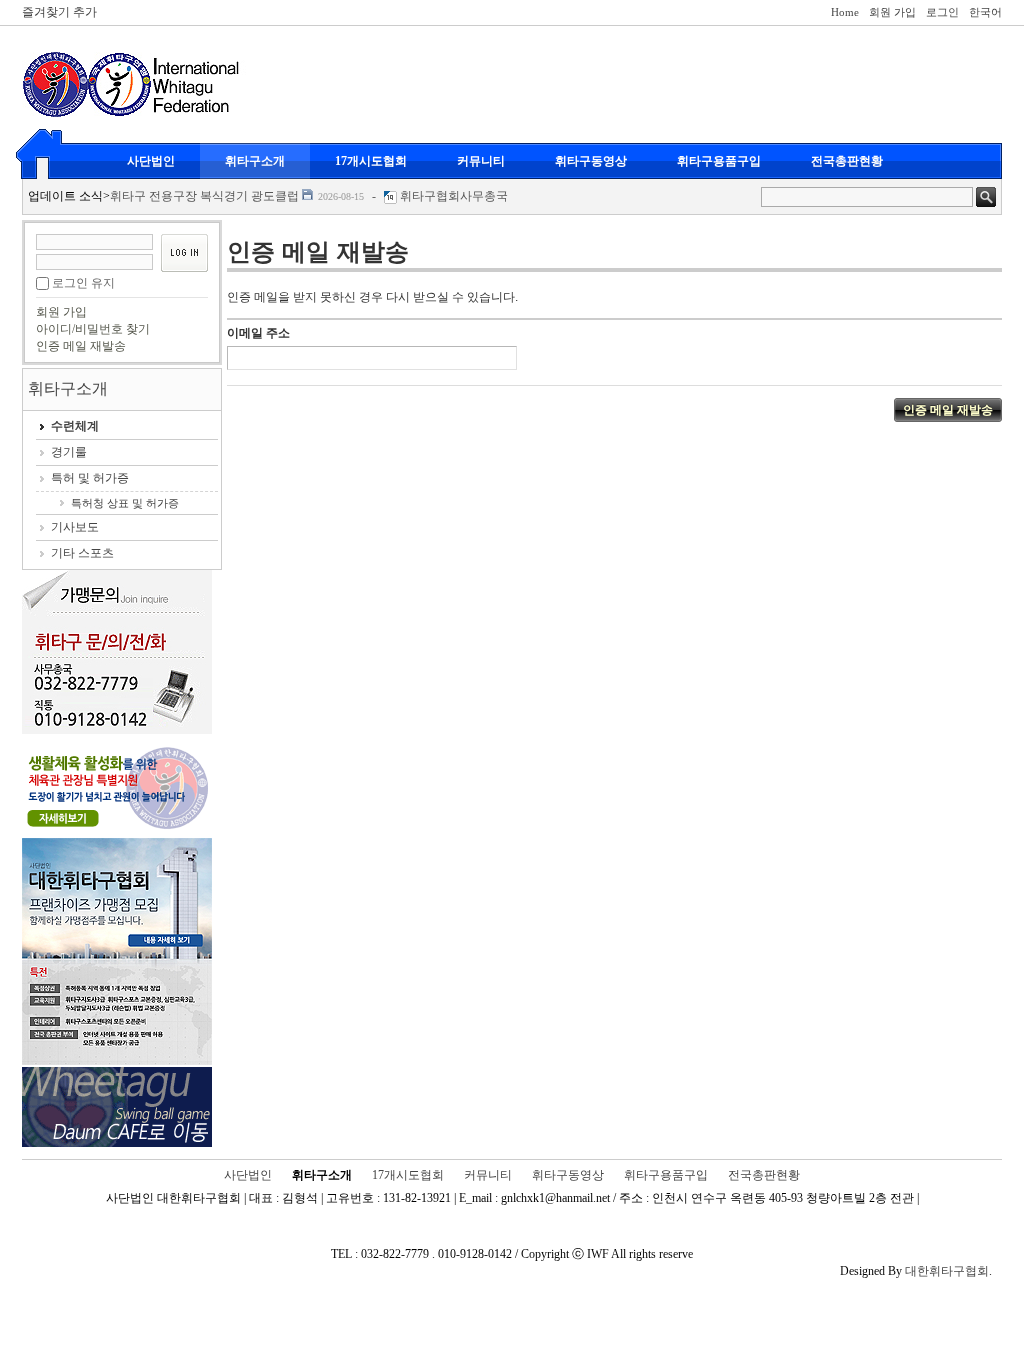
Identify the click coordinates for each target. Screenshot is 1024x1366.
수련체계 (75, 426)
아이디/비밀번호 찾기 (93, 329)
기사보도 (75, 527)
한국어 (985, 12)
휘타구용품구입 (719, 161)
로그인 (942, 12)
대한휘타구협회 (947, 1271)
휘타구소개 (255, 161)
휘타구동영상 (591, 161)
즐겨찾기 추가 (59, 12)
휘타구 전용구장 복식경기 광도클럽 (204, 196)
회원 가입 (892, 12)
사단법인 (151, 161)
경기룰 (69, 452)
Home (845, 12)
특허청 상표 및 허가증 (125, 503)
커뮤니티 (481, 161)
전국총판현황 (847, 161)
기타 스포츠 (82, 553)
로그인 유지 (83, 283)
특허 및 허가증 (90, 478)
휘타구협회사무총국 (454, 196)
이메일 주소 (258, 333)
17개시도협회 (371, 161)
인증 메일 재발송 (81, 346)
